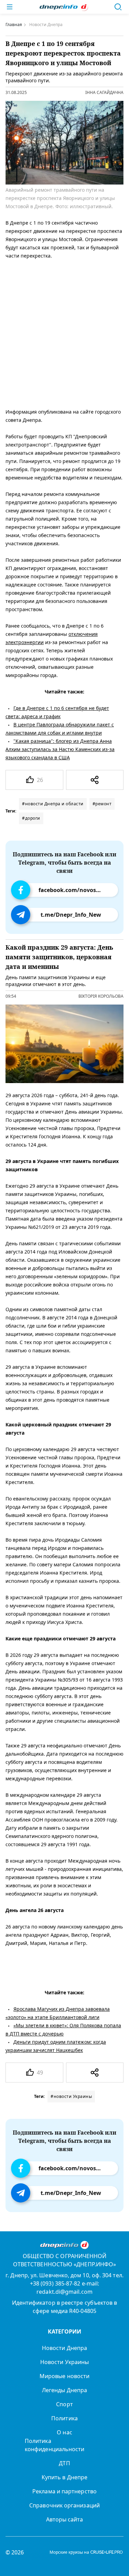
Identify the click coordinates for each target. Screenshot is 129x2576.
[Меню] (10, 7)
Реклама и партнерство (64, 2491)
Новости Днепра (64, 2348)
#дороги (31, 818)
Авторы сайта (65, 2519)
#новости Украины (71, 2096)
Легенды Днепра (64, 2390)
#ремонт (102, 804)
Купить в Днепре (64, 2477)
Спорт (64, 2404)
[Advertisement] (64, 333)
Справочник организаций (64, 2505)
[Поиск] (118, 7)
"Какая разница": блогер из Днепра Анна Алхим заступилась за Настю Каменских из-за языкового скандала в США (60, 749)
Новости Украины (64, 2362)
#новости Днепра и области (53, 804)
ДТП (64, 2463)
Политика (64, 2418)
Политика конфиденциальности (55, 2445)
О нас (64, 2432)
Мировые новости (64, 2376)
